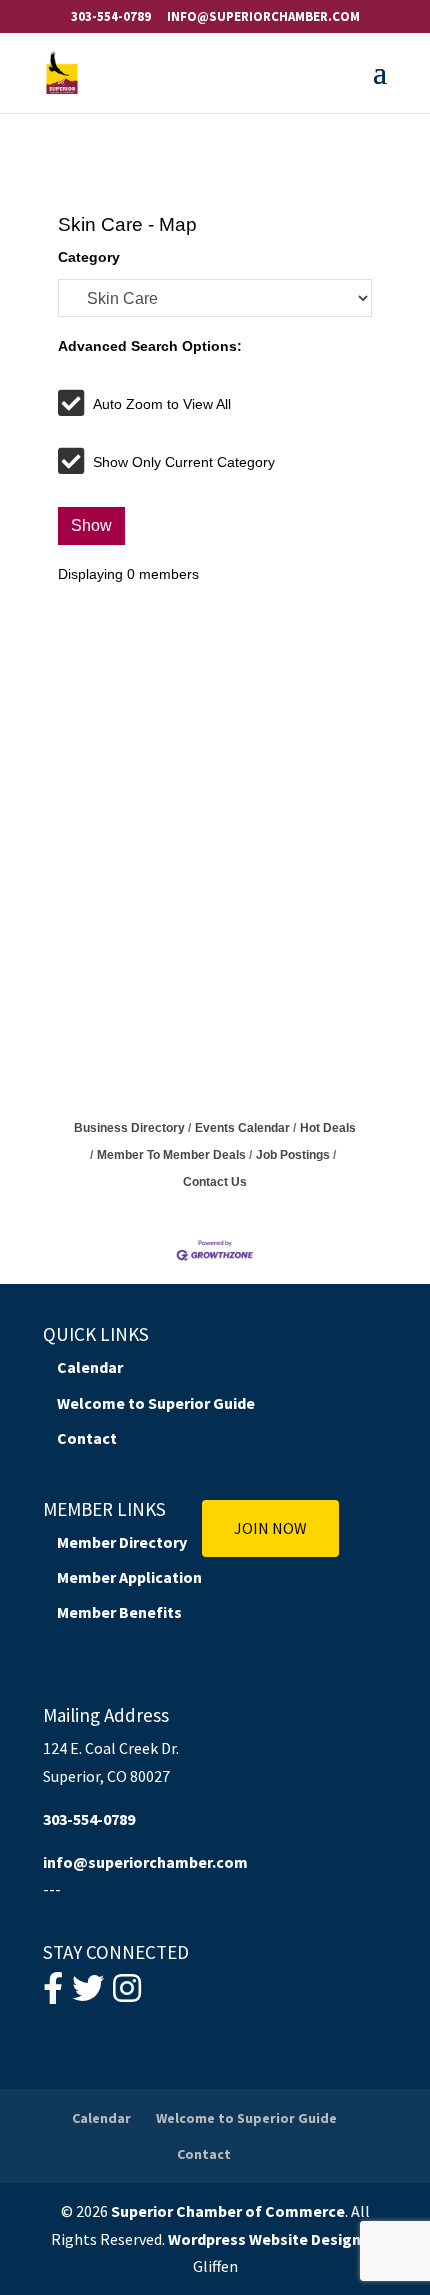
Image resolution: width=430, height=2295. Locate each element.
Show (91, 525)
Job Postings (293, 1155)
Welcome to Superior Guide (156, 1403)
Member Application (129, 1577)
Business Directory (129, 1128)
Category (89, 257)
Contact (87, 1438)
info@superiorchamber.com (145, 1862)
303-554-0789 (111, 16)
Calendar (90, 1367)
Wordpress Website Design (264, 2239)
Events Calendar (242, 1128)
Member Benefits (119, 1612)
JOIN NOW (270, 1528)
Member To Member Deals (171, 1155)
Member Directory (122, 1542)
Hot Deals (328, 1128)
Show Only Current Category (184, 462)
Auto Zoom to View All (162, 404)
